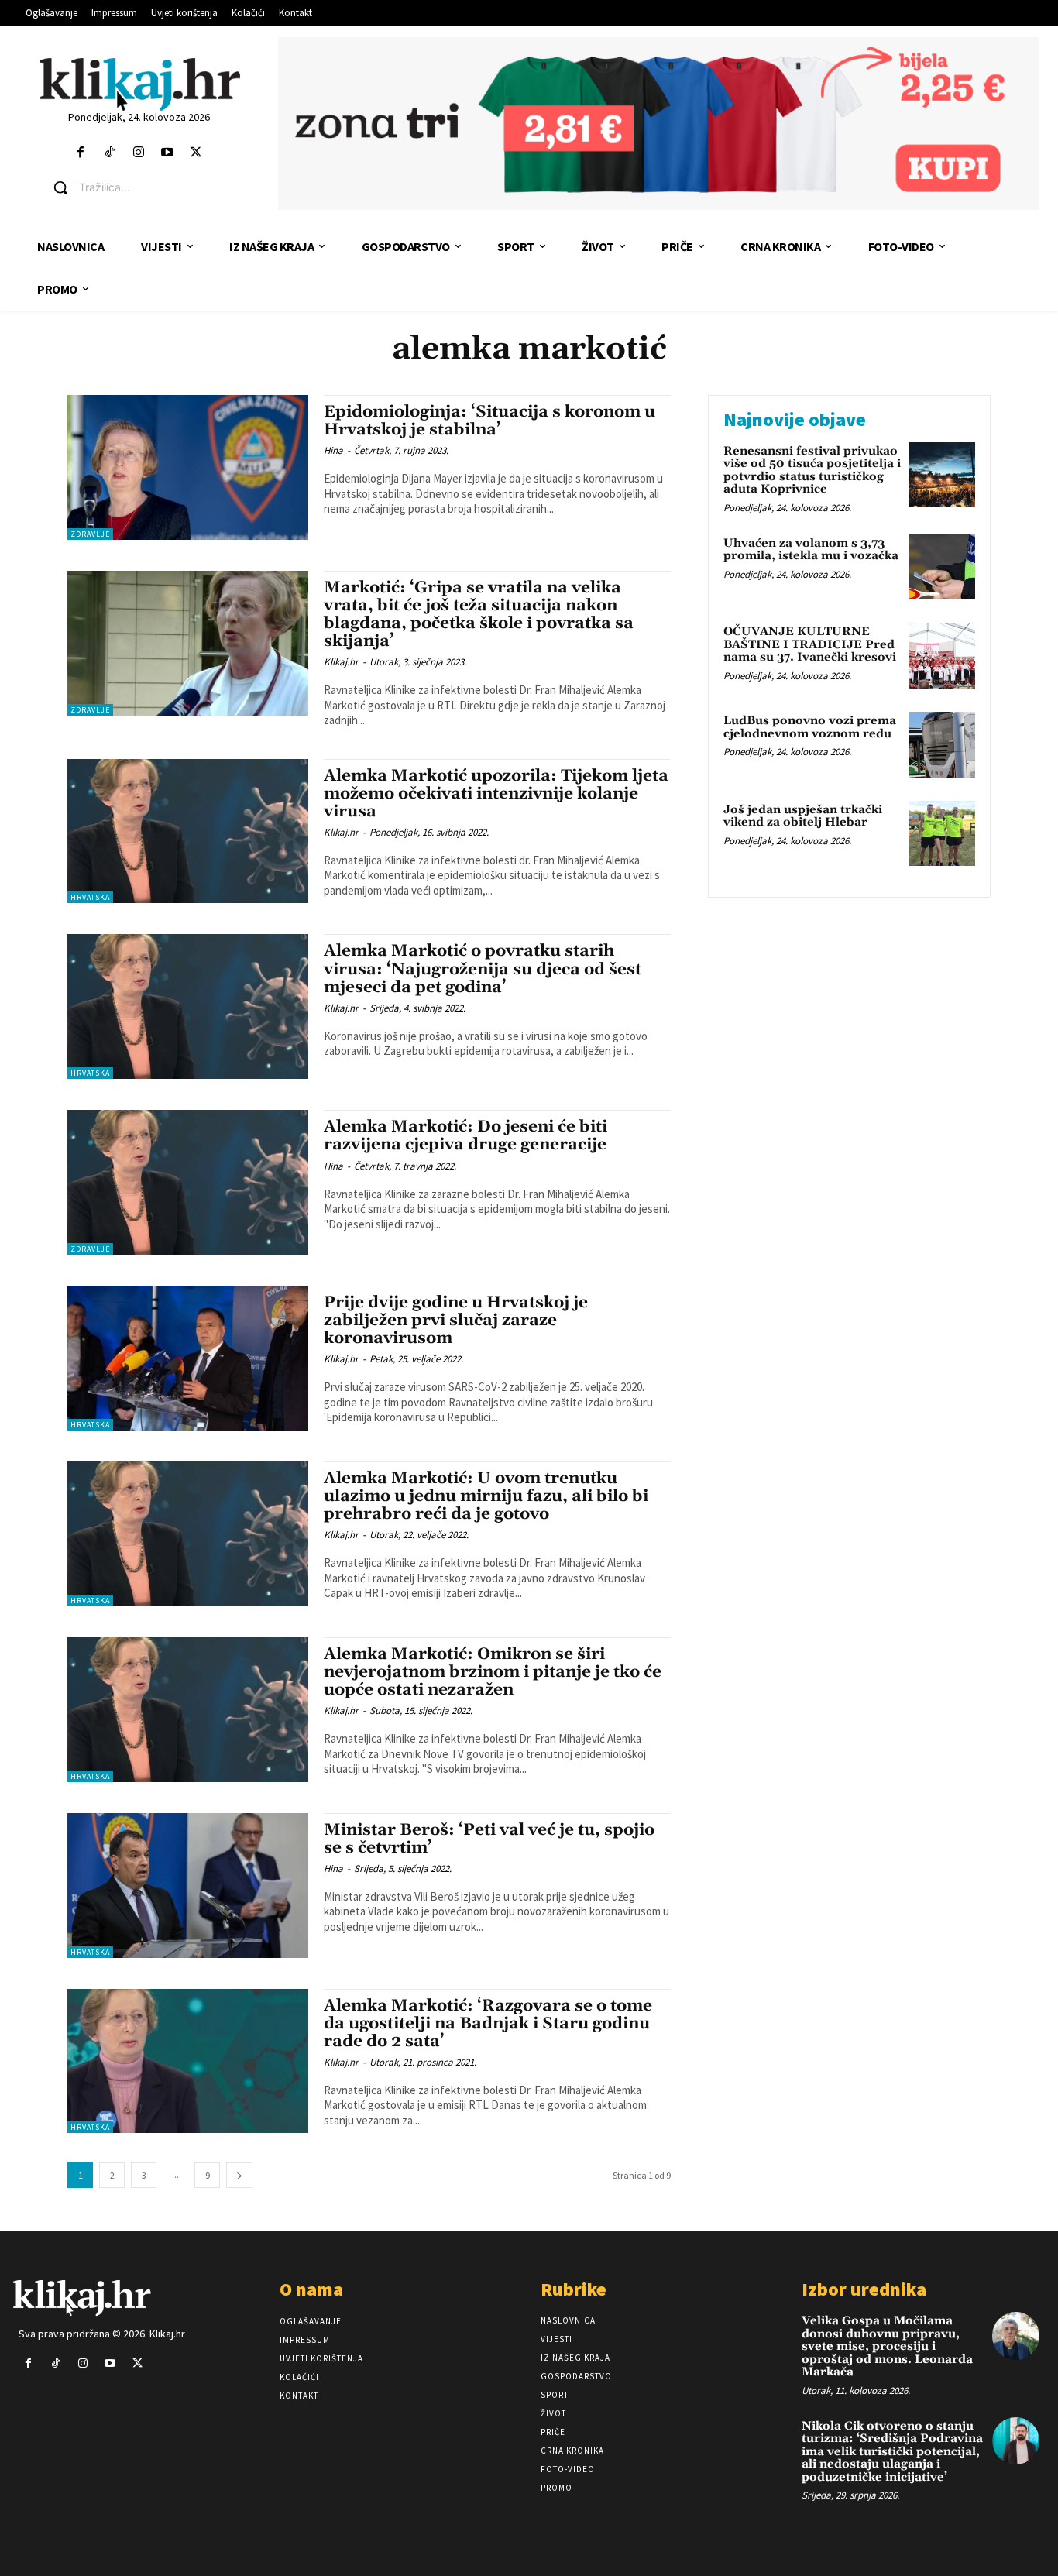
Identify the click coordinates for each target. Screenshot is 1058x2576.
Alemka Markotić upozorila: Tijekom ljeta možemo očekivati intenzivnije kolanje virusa (496, 794)
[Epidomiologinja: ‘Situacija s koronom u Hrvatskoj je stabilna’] (188, 467)
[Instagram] (138, 153)
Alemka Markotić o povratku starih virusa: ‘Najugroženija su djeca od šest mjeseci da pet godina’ (483, 969)
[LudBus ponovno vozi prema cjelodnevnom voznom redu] (942, 745)
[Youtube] (167, 153)
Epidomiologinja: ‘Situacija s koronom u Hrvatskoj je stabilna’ (489, 421)
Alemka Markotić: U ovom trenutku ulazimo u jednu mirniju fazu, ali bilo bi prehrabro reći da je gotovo (486, 1496)
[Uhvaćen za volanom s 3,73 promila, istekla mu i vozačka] (942, 567)
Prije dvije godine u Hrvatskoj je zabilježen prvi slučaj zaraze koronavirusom (456, 1321)
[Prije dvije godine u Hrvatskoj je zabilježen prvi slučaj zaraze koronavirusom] (188, 1358)
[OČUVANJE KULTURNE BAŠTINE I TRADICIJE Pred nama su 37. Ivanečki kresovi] (942, 656)
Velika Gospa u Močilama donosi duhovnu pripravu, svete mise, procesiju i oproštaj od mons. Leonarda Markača (887, 2346)
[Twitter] (196, 153)
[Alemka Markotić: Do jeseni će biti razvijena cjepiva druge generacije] (188, 1182)
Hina (333, 450)
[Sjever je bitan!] (141, 84)
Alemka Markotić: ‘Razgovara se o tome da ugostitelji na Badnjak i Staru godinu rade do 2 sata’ (488, 2024)
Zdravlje (90, 534)
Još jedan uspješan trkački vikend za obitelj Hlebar (803, 816)
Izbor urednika (864, 2289)
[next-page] (239, 2175)
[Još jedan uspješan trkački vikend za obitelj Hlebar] (942, 834)
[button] (152, 187)
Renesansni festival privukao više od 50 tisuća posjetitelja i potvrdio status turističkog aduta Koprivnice (812, 471)
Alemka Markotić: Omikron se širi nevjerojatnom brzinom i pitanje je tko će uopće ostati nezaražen (493, 1672)
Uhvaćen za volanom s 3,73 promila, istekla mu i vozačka (811, 550)
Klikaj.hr (341, 662)
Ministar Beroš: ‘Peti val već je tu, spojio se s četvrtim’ (489, 1839)
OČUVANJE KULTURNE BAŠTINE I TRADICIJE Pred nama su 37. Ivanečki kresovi (810, 644)
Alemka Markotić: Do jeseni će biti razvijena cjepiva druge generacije (465, 1136)
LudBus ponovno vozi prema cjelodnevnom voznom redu (810, 727)
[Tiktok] (110, 153)
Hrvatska (90, 897)
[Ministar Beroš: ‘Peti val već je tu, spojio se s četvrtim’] (188, 1886)
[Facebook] (81, 153)
